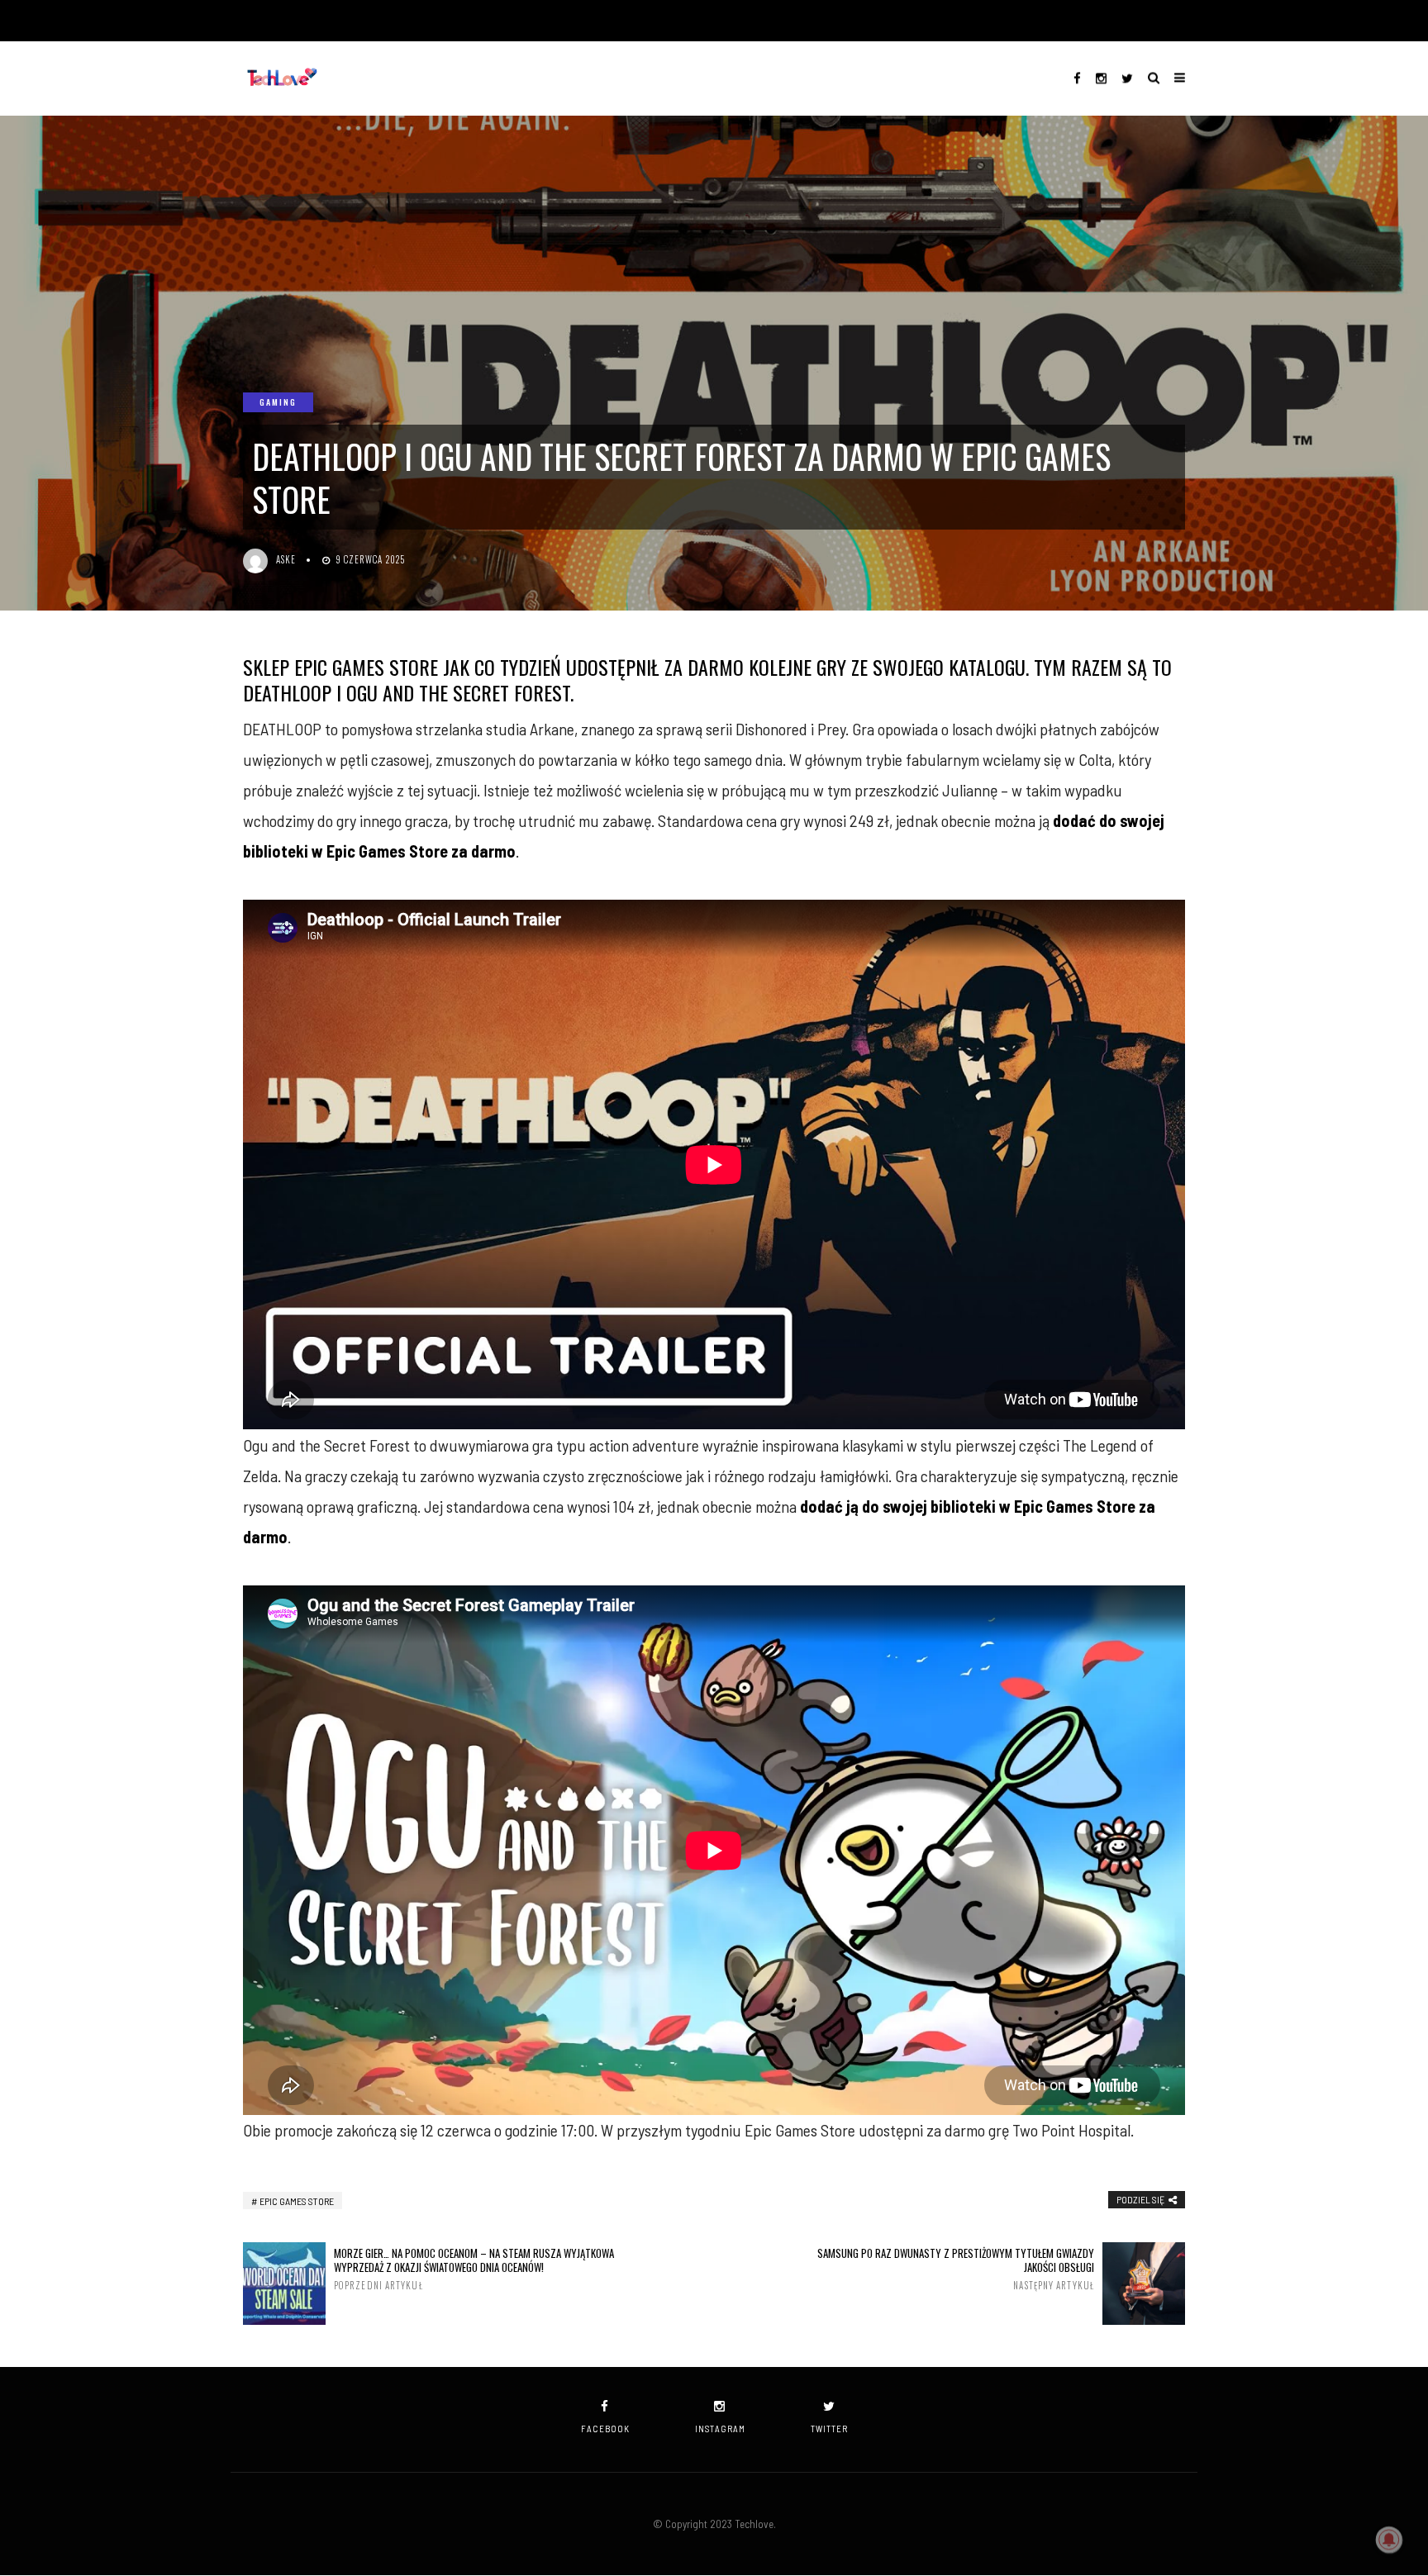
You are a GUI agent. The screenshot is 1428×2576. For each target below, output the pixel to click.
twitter (829, 2429)
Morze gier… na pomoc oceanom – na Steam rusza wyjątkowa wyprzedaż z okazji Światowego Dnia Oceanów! (474, 2269)
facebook (605, 2429)
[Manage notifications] (1389, 2540)
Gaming (278, 402)
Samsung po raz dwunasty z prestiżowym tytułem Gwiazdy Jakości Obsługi (956, 2269)
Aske (286, 559)
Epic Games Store (297, 2201)
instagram (720, 2429)
